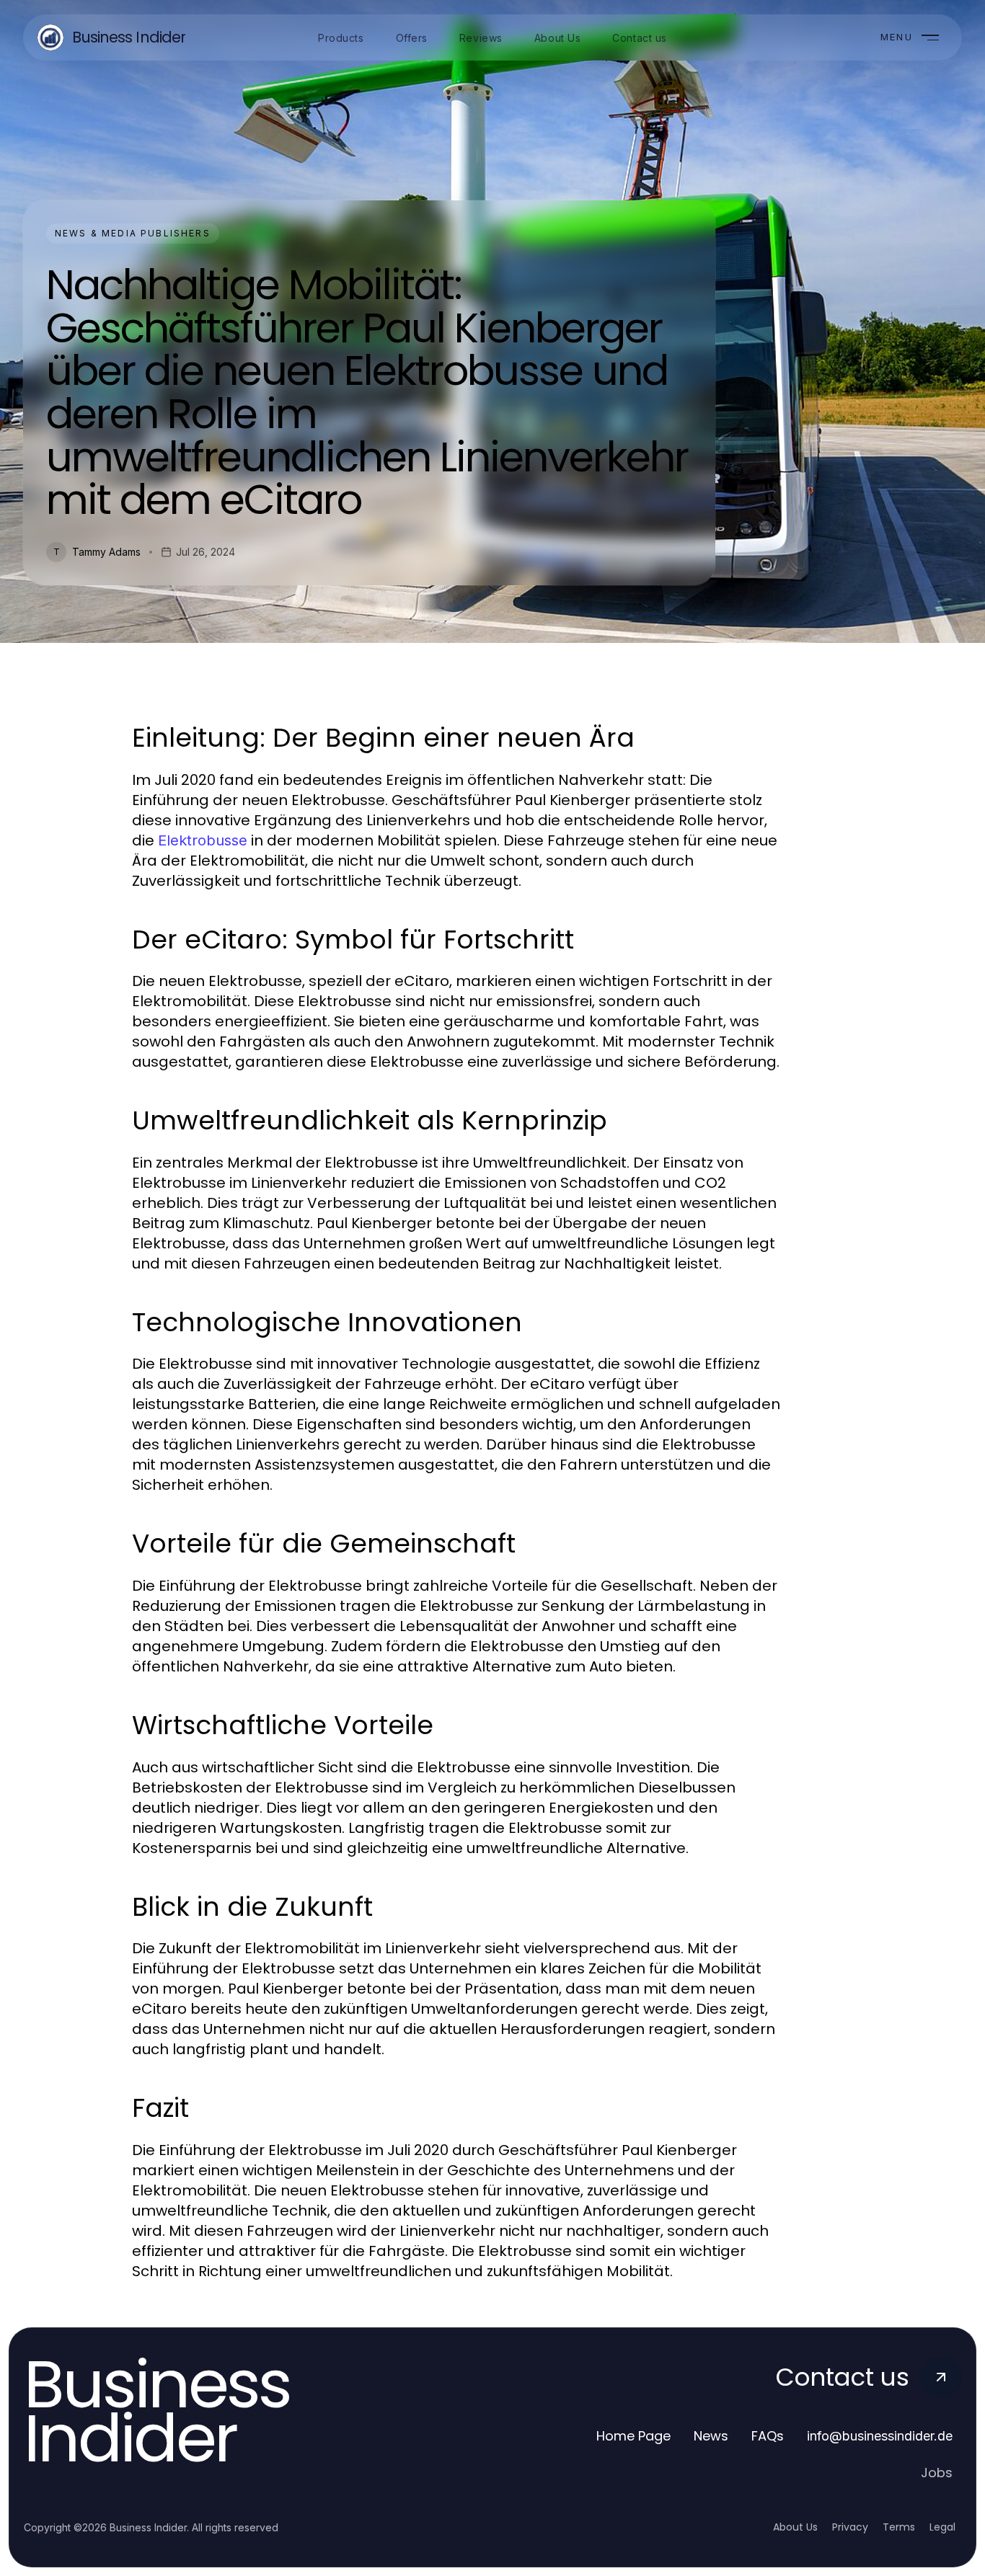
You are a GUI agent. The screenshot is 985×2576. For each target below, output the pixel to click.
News (711, 2436)
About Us (795, 2527)
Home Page (633, 2436)
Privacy (850, 2527)
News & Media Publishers (133, 233)
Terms (899, 2527)
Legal (942, 2527)
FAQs (768, 2436)
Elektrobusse (203, 840)
